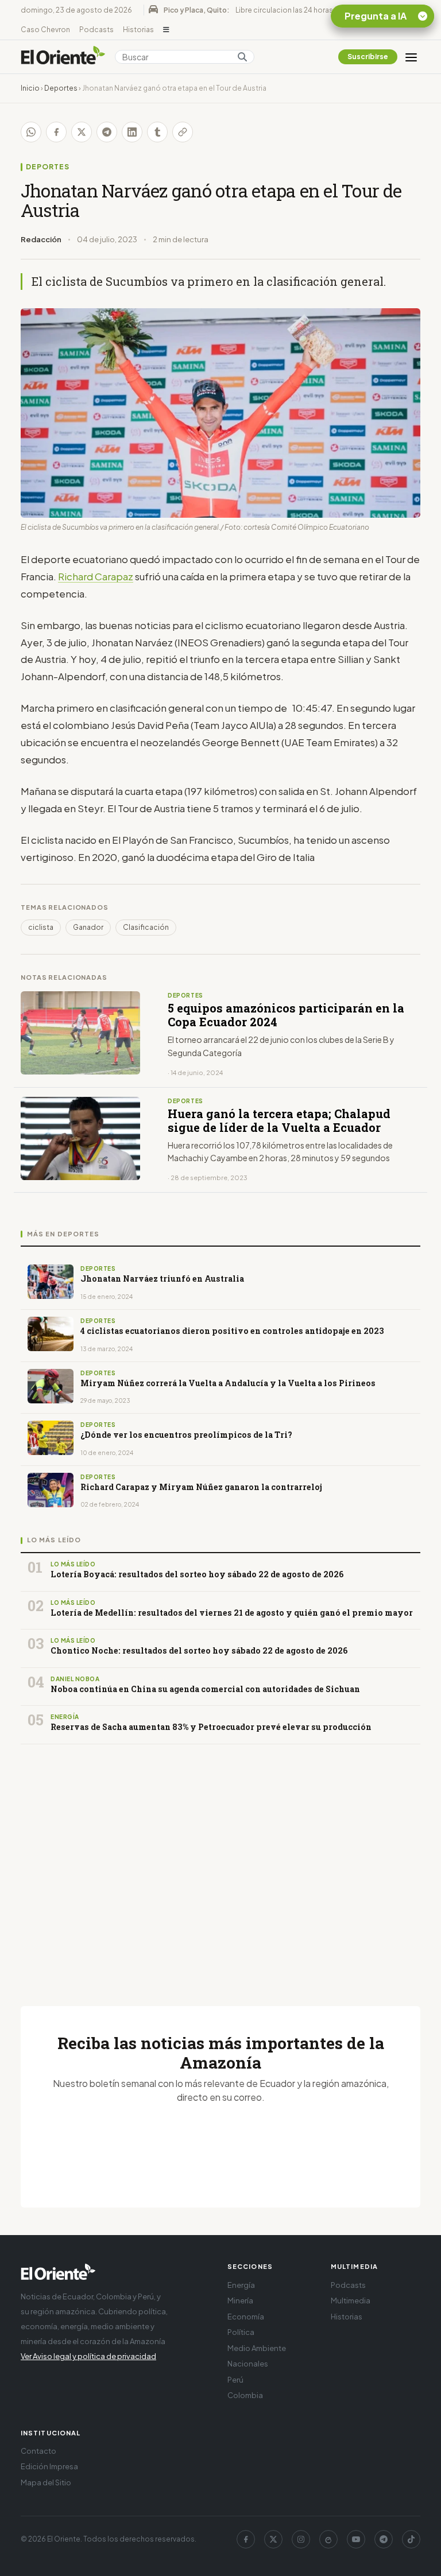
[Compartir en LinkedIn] (132, 132)
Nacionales (248, 2364)
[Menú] (411, 57)
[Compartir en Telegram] (107, 132)
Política (241, 2332)
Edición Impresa (49, 2466)
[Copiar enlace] (183, 132)
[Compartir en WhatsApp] (31, 132)
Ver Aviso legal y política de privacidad (88, 2356)
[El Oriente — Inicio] (63, 57)
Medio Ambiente (257, 2348)
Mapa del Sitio (46, 2482)
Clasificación (146, 927)
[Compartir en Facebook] (56, 132)
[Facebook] (246, 2539)
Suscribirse (368, 57)
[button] (166, 30)
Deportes (61, 88)
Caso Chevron (45, 30)
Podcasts (96, 30)
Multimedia (351, 2300)
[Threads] (328, 2539)
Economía (246, 2317)
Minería (240, 2300)
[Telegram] (384, 2539)
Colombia (245, 2395)
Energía (241, 2285)
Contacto (38, 2451)
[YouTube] (356, 2539)
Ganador (88, 927)
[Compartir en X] (82, 132)
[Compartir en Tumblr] (157, 132)
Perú (235, 2380)
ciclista (41, 927)
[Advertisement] (220, 1861)
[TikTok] (411, 2539)
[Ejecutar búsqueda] (242, 57)
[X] (273, 2539)
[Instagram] (301, 2539)
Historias (138, 30)
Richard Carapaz (96, 576)
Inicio (30, 88)
